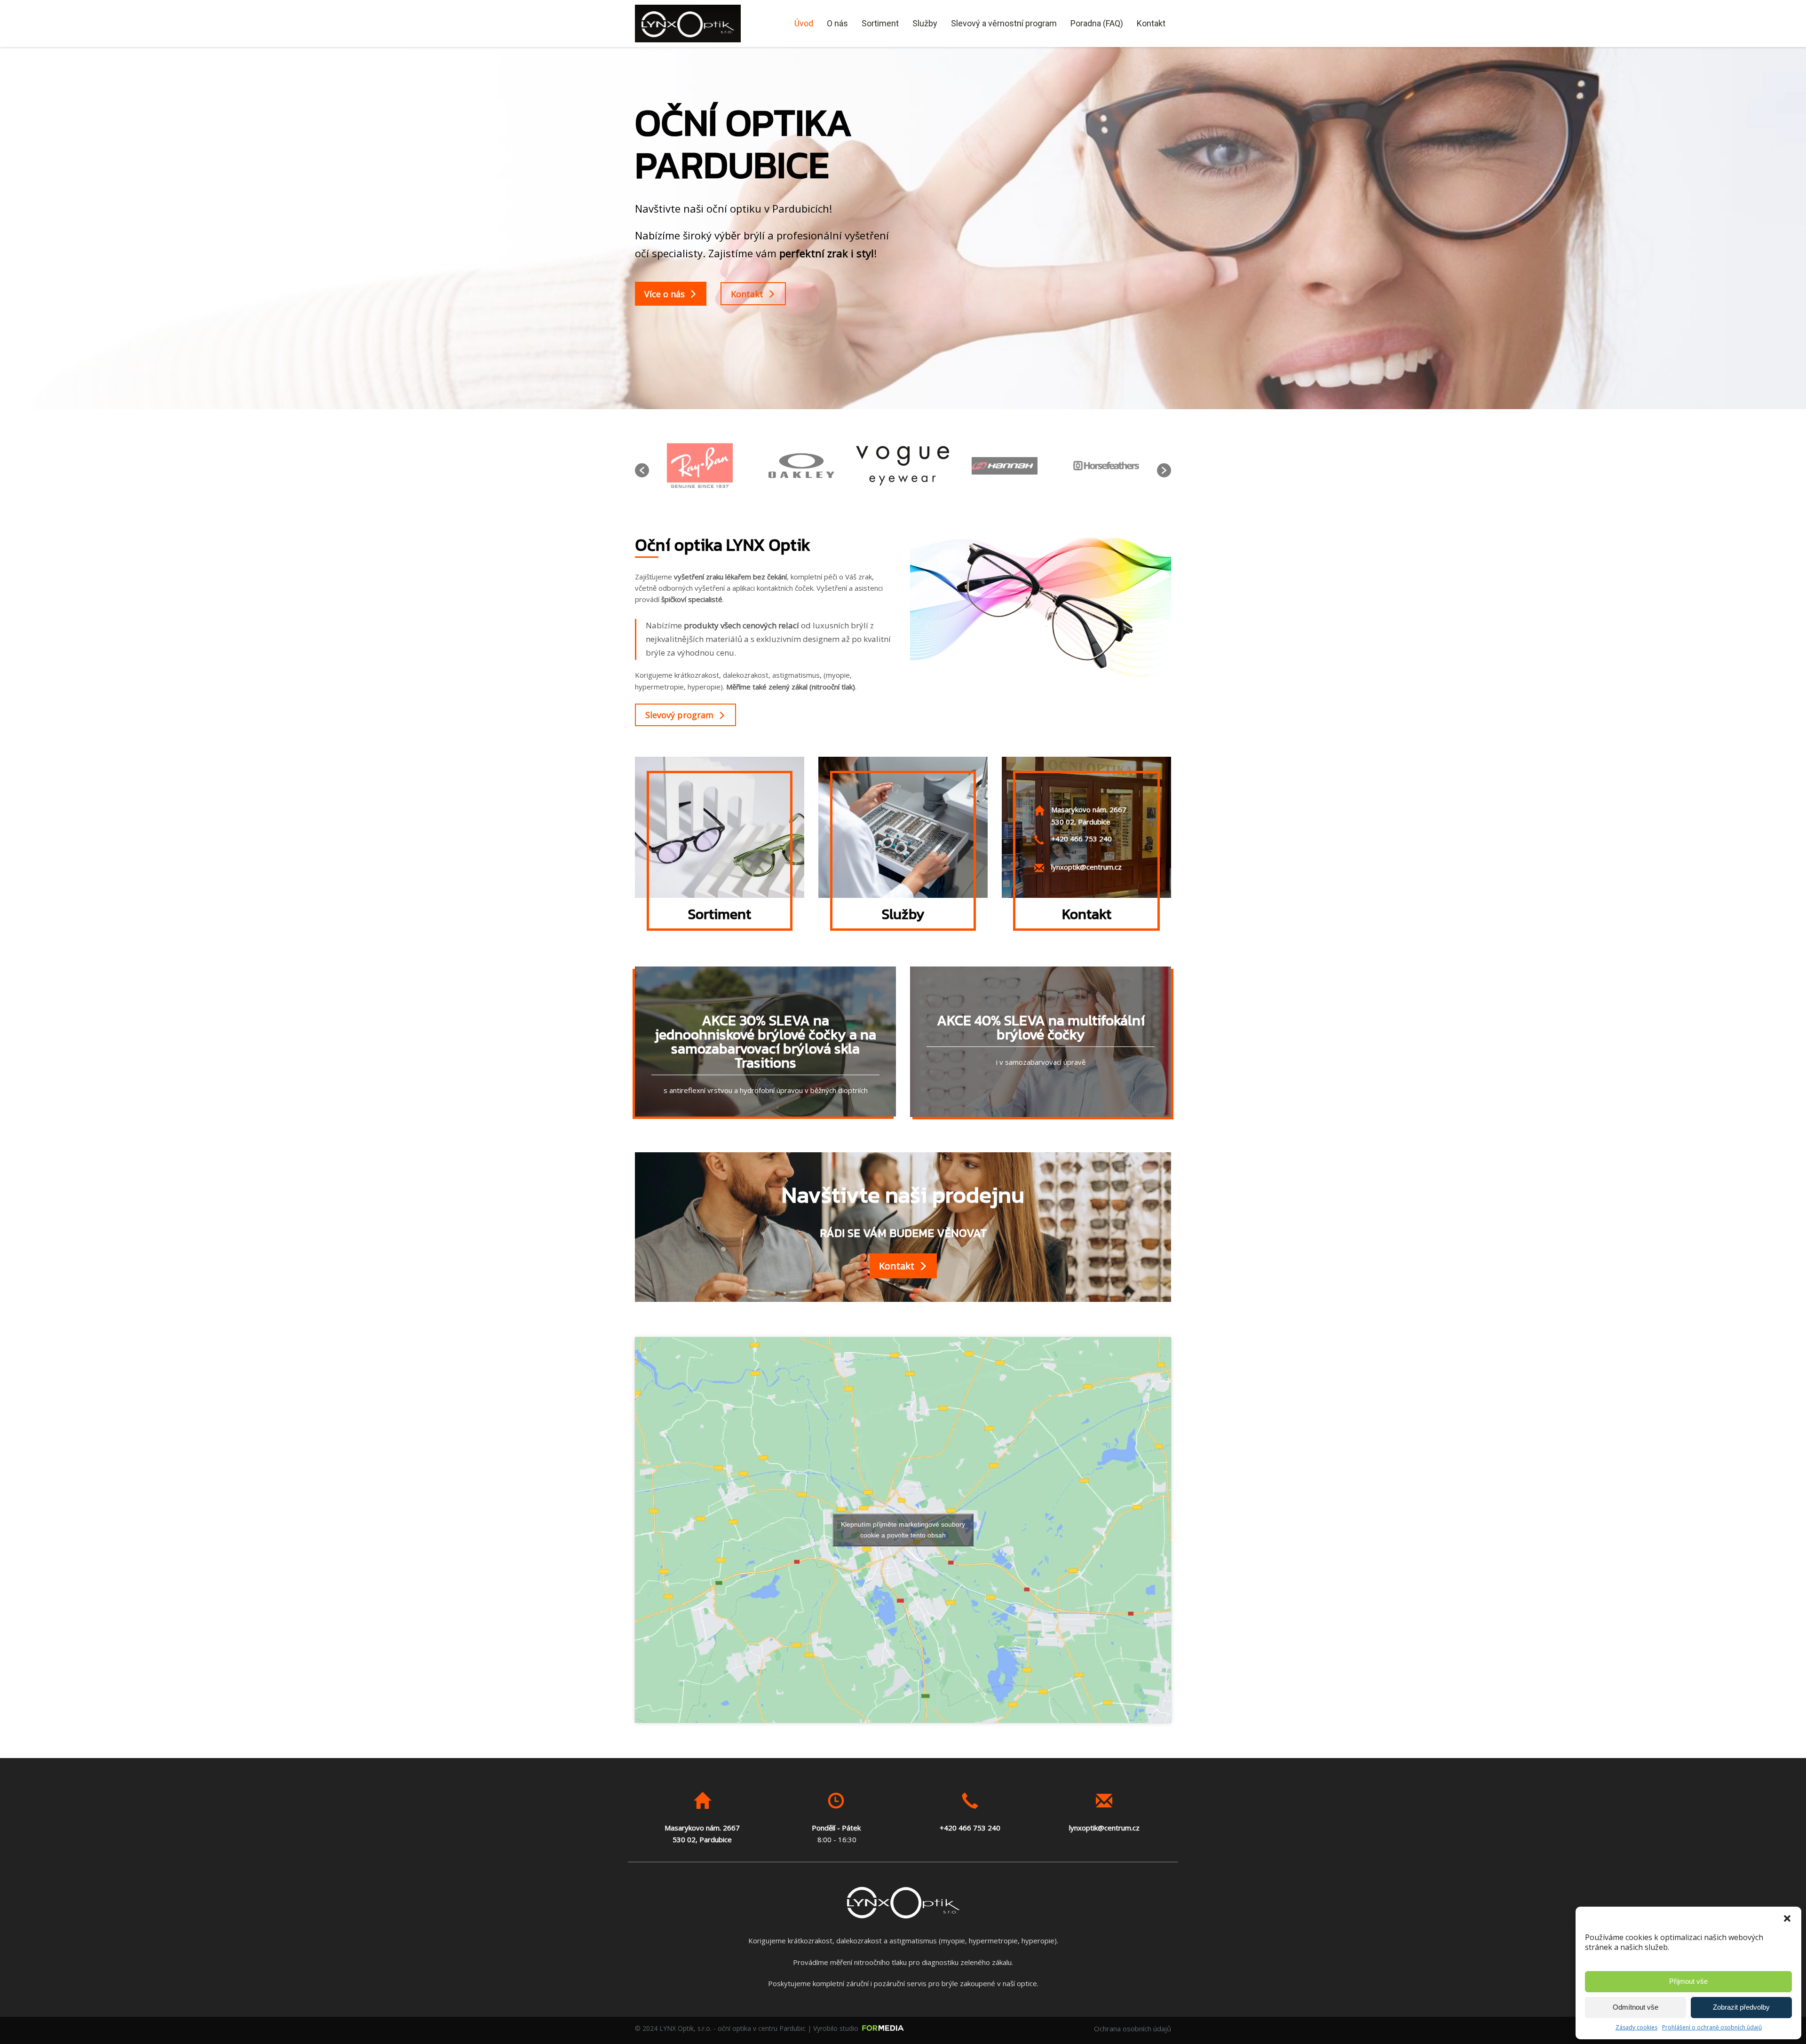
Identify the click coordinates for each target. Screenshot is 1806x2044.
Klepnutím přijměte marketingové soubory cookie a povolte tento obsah (903, 1530)
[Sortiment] (720, 827)
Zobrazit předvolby (1741, 2007)
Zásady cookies (1636, 2027)
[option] (700, 466)
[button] (1787, 1918)
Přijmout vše (1688, 1981)
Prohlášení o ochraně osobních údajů (1712, 2027)
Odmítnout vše (1636, 2007)
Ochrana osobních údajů (1133, 2028)
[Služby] (903, 827)
